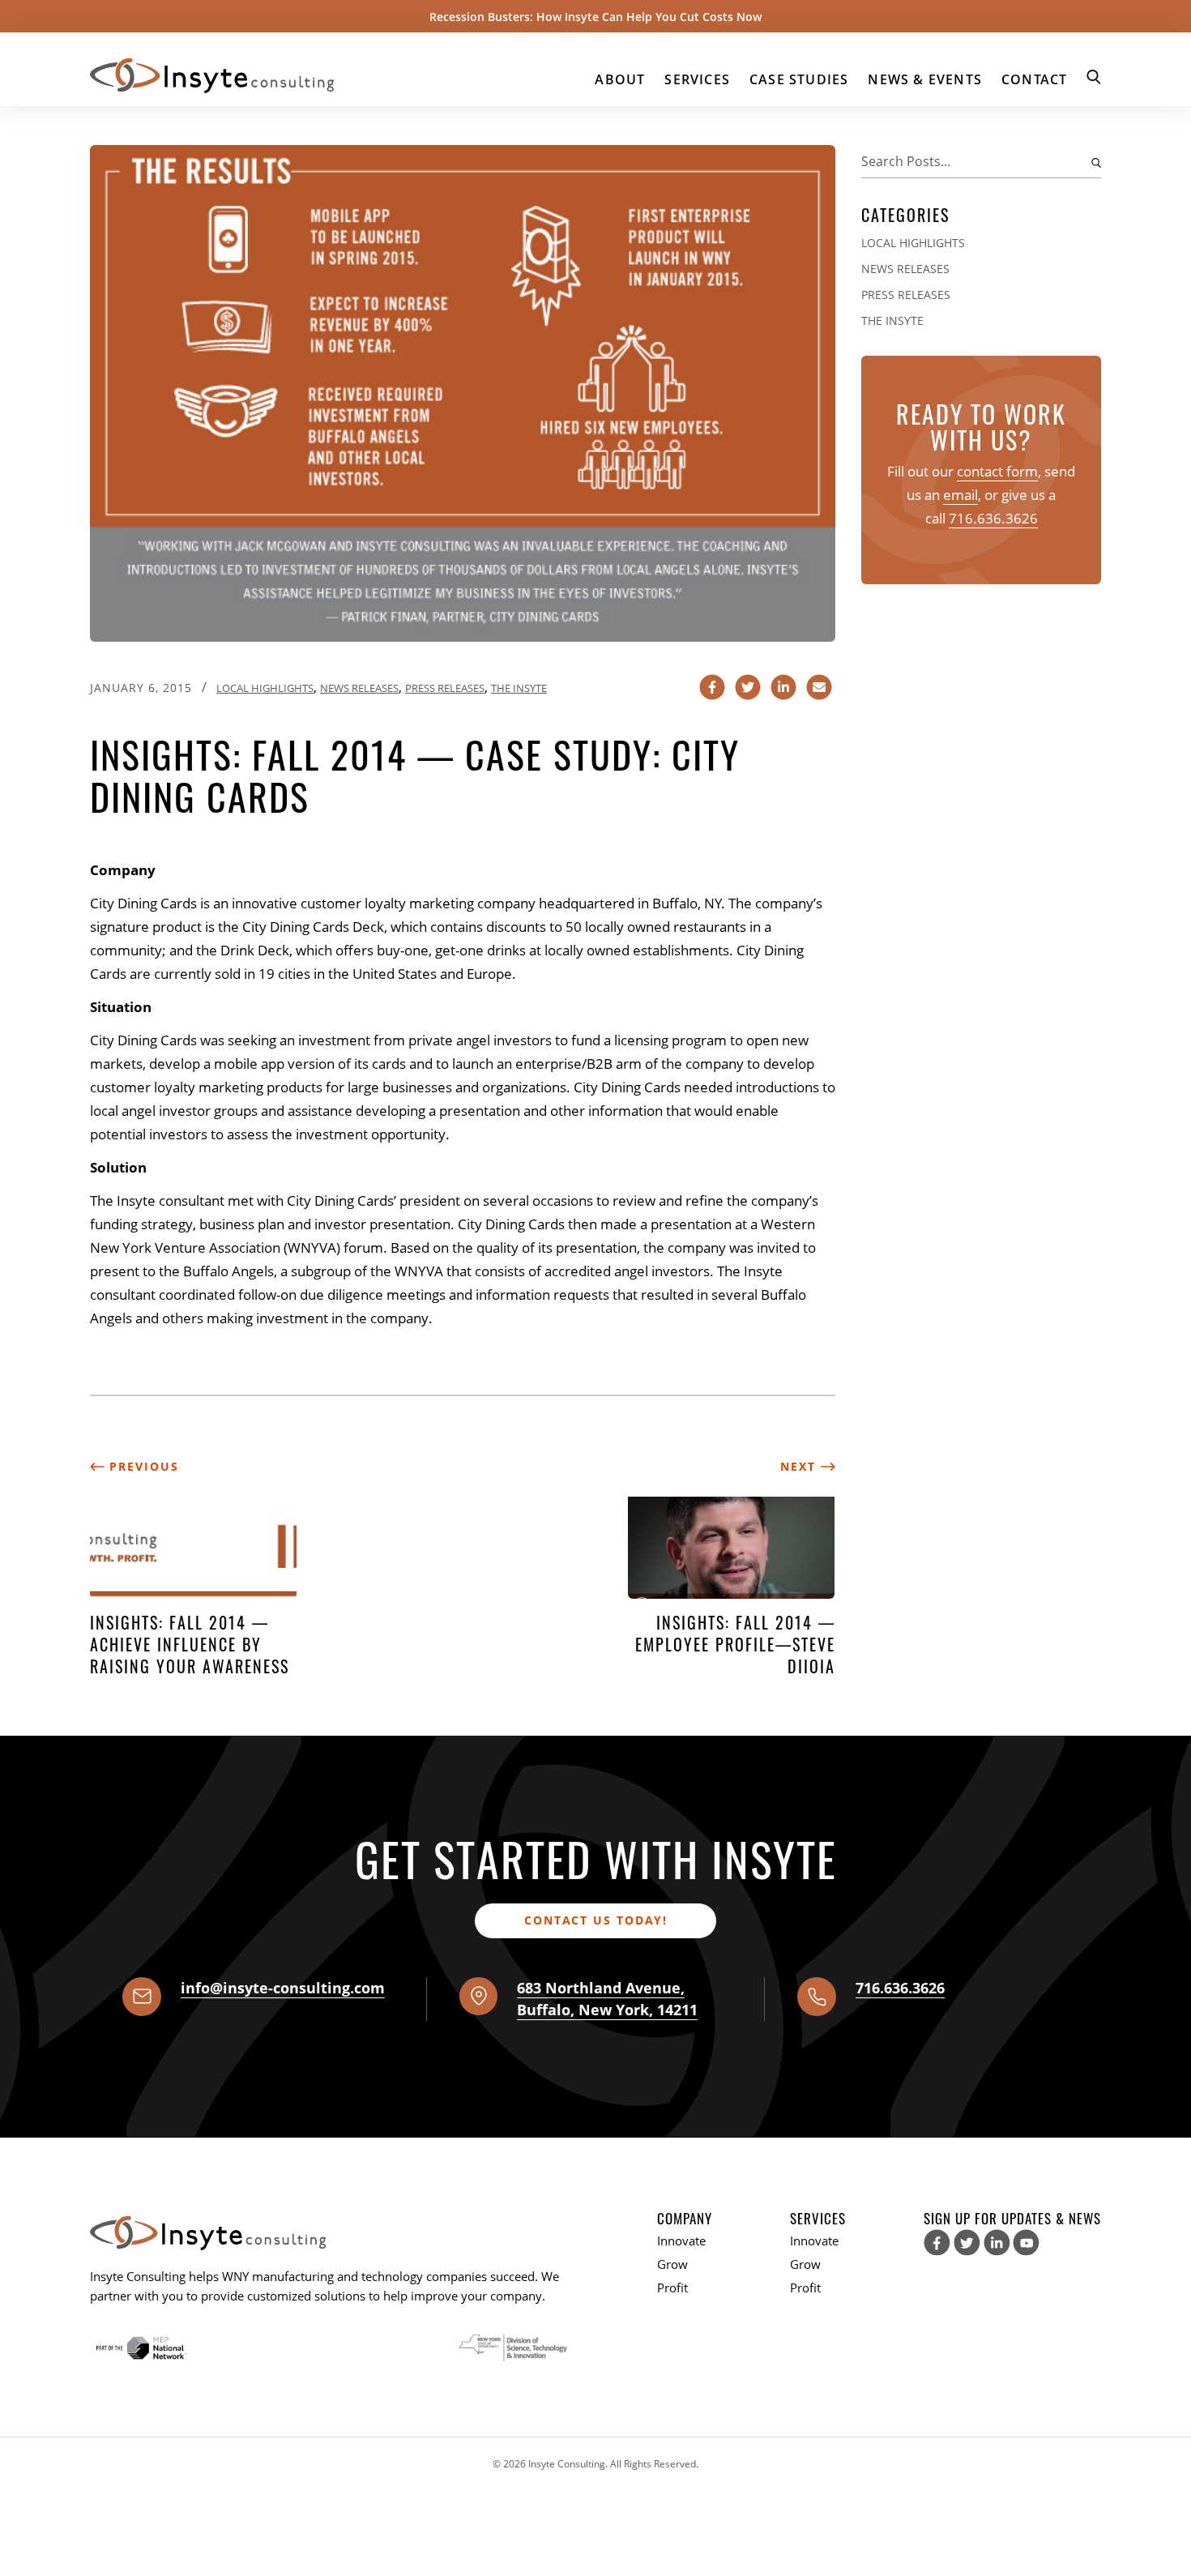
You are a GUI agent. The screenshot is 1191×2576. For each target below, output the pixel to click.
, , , (607, 1999)
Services (697, 79)
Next (800, 1466)
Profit (672, 2288)
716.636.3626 (993, 518)
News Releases (359, 688)
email (960, 495)
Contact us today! (596, 1920)
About (620, 79)
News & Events (925, 79)
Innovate (681, 2241)
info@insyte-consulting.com (283, 1988)
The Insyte (519, 688)
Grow (672, 2264)
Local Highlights (265, 688)
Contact (1034, 79)
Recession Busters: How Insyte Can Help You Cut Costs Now (595, 17)
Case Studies (799, 79)
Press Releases (445, 688)
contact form (997, 471)
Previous (142, 1466)
